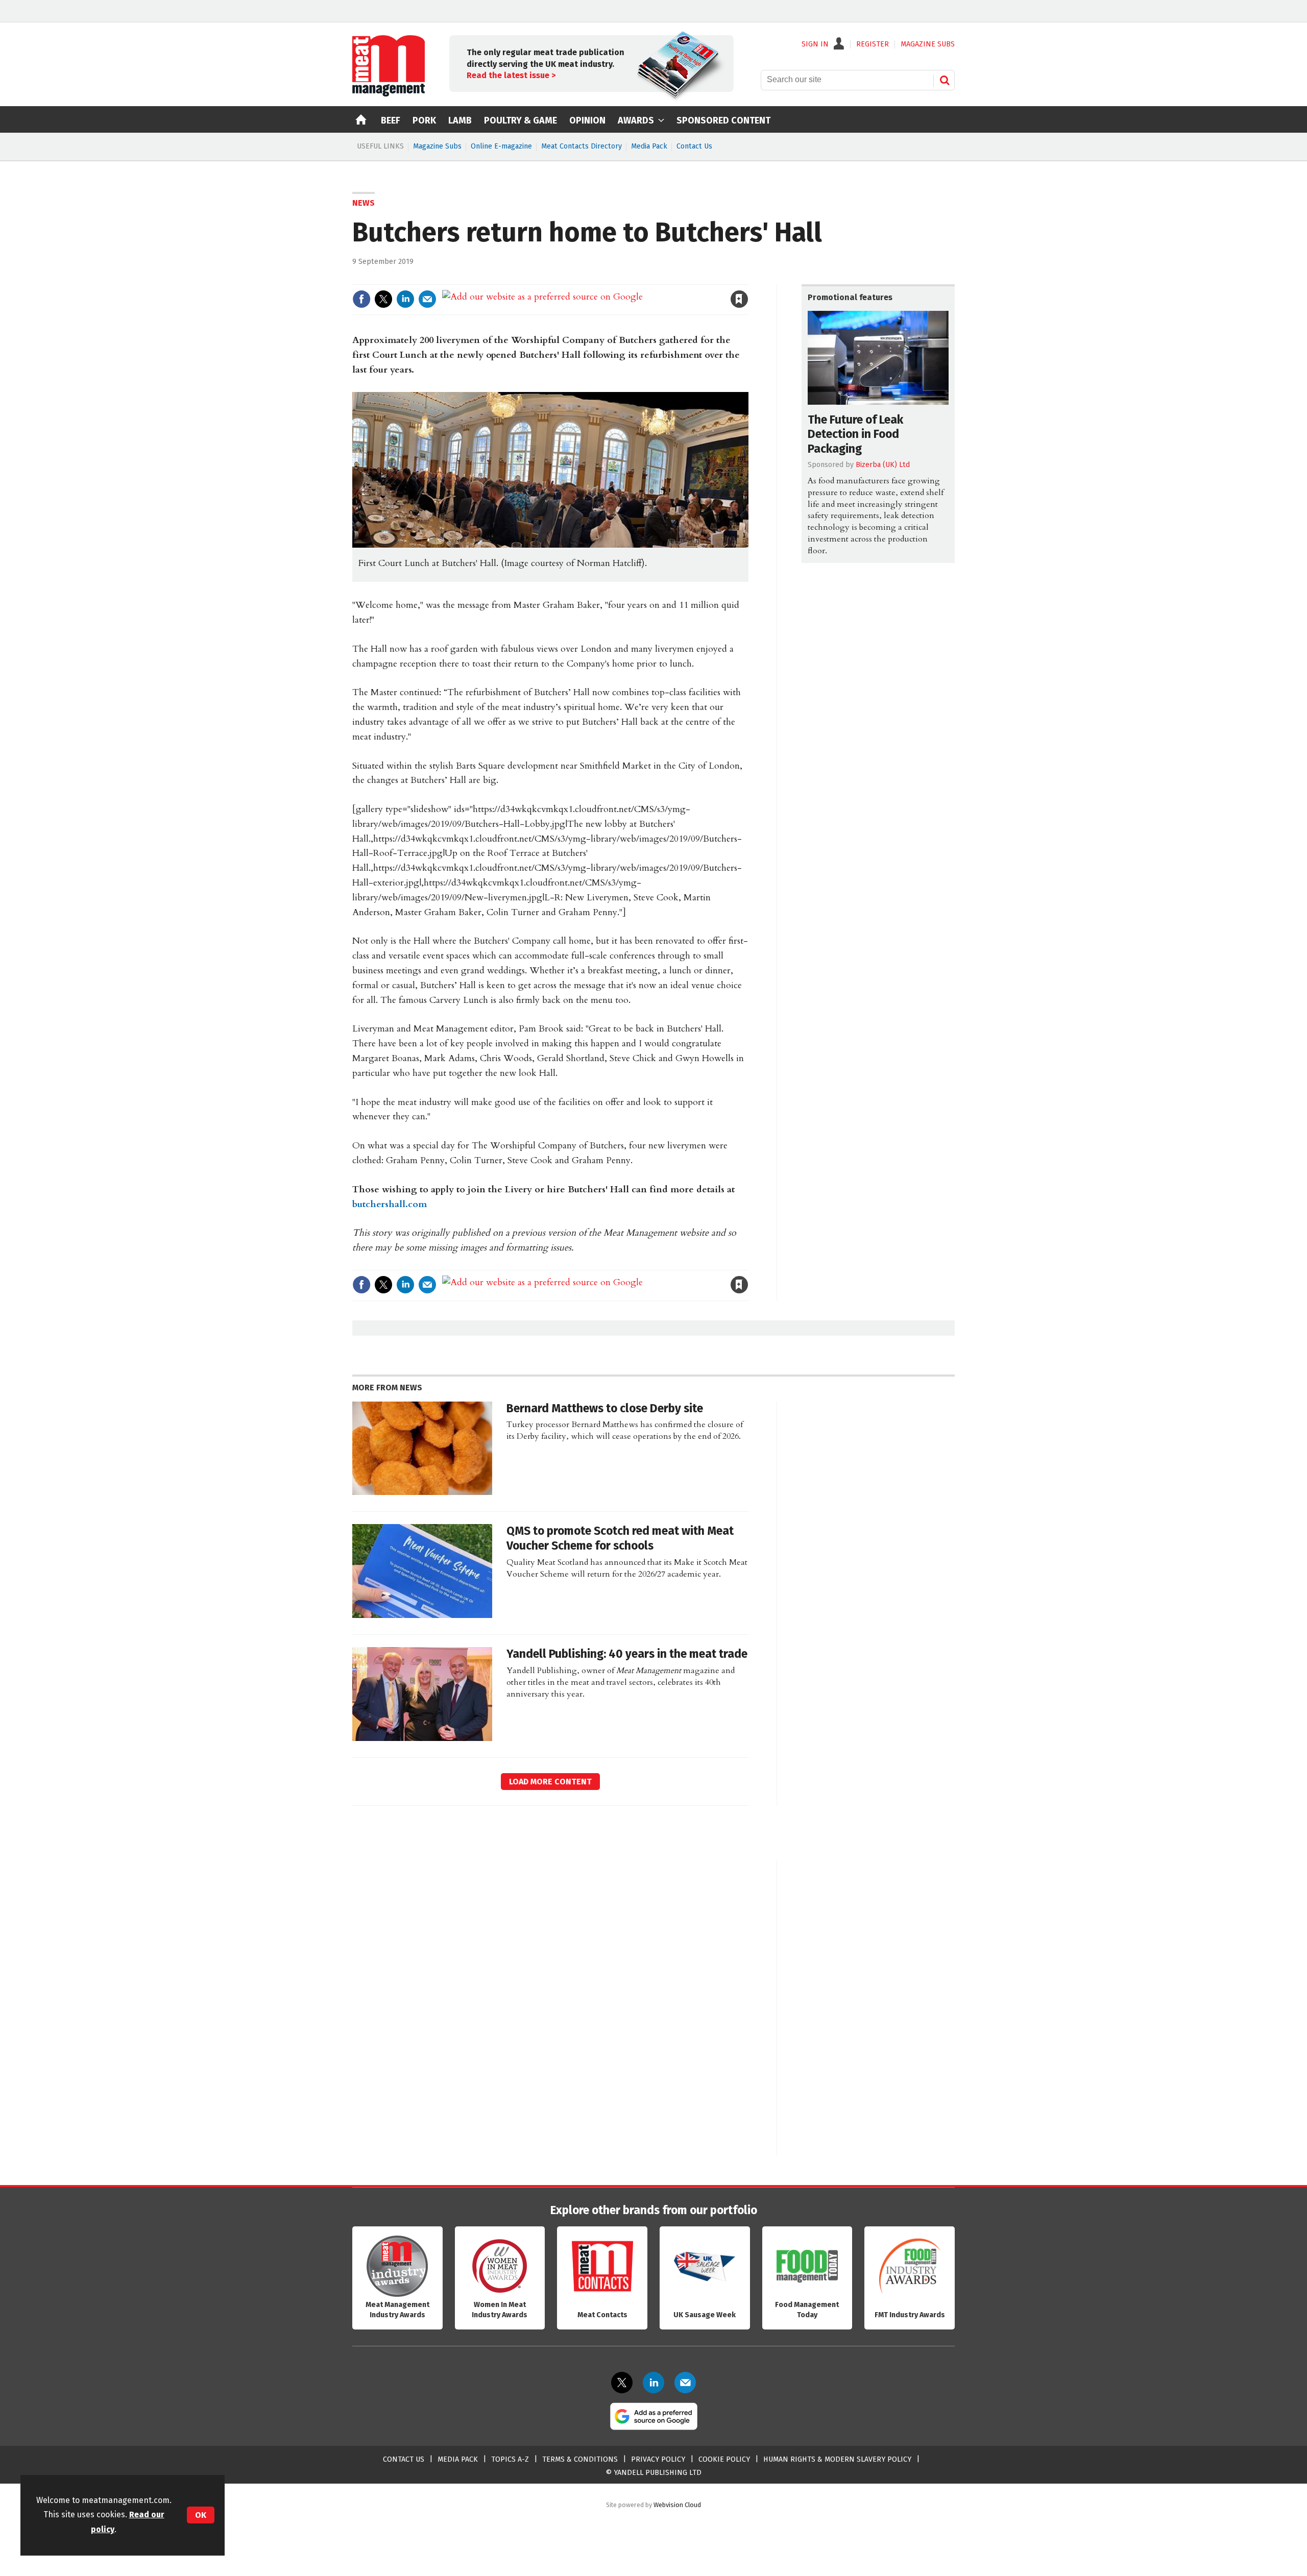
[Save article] (739, 299)
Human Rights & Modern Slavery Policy (837, 2459)
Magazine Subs (437, 146)
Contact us (404, 2459)
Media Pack (649, 146)
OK (201, 2515)
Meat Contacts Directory (582, 146)
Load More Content (550, 1782)
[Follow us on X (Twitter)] (622, 2383)
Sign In (815, 44)
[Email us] (685, 2383)
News (364, 203)
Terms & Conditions (580, 2459)
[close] (748, 278)
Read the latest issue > (511, 75)
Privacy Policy (658, 2459)
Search (945, 80)
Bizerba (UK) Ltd (883, 465)
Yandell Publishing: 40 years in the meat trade (627, 1654)
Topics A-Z (510, 2459)
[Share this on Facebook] (361, 299)
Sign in (621, 278)
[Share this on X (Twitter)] (383, 299)
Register (873, 44)
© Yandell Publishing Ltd (653, 2473)
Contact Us (694, 146)
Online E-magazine (501, 146)
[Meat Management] (389, 94)
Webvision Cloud (677, 2505)
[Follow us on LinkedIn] (653, 2383)
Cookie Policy (724, 2459)
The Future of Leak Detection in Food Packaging (855, 435)
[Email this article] (427, 299)
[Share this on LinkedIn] (405, 299)
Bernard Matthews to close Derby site (605, 1408)
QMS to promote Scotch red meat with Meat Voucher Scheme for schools (620, 1538)
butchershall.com (390, 1204)
